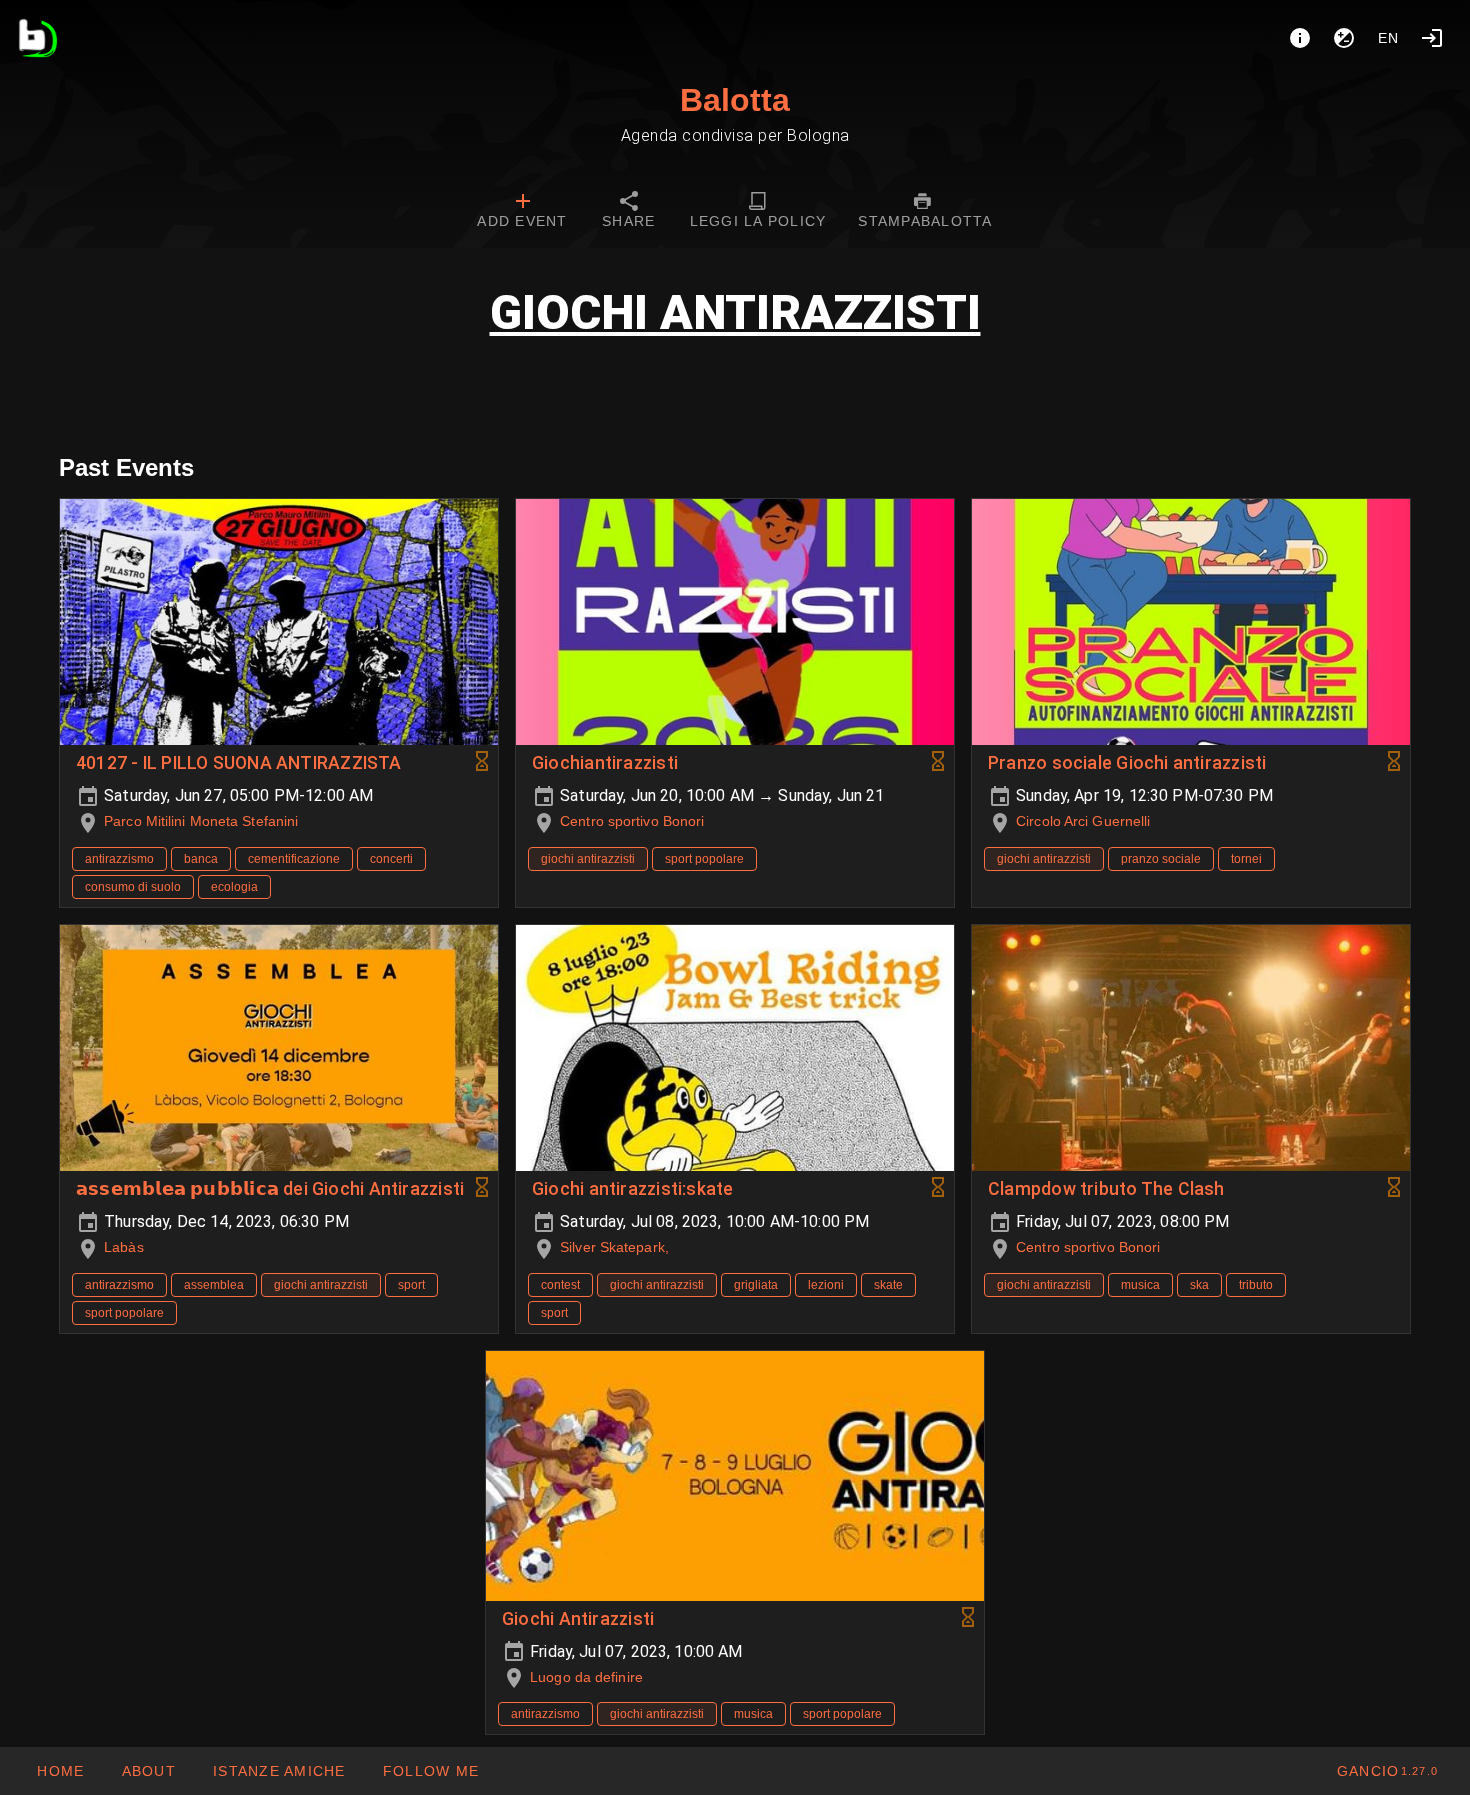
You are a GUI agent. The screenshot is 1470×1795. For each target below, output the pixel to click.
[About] (1300, 38)
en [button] (1389, 38)
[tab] (522, 212)
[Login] (1432, 38)
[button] (279, 1771)
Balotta (735, 100)
